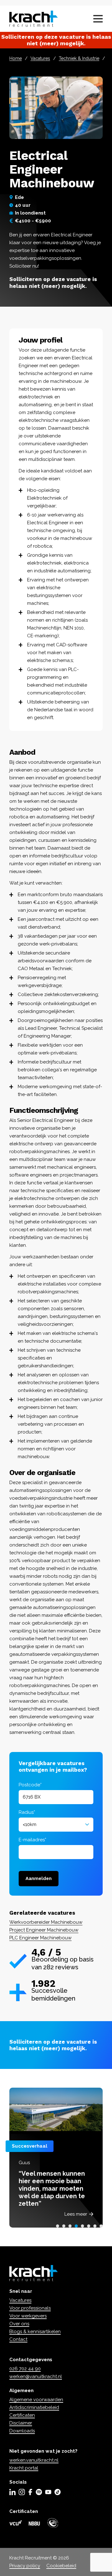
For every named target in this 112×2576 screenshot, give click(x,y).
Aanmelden (39, 1878)
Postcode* (30, 1785)
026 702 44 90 (25, 2369)
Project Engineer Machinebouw (44, 1930)
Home (16, 58)
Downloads (22, 2431)
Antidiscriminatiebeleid (34, 2407)
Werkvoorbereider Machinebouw (46, 1922)
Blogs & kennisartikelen (35, 2332)
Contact (18, 2339)
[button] (58, 2226)
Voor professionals (30, 2308)
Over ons (19, 2324)
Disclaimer (21, 2423)
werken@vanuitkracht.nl (36, 2376)
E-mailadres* (33, 1840)
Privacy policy (25, 2566)
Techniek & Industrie (79, 58)
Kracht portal (24, 2468)
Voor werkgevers (28, 2316)
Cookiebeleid (61, 2566)
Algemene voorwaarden (36, 2400)
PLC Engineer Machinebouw (40, 1938)
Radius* (27, 1812)
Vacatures (40, 58)
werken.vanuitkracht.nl (34, 2460)
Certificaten (22, 2415)
